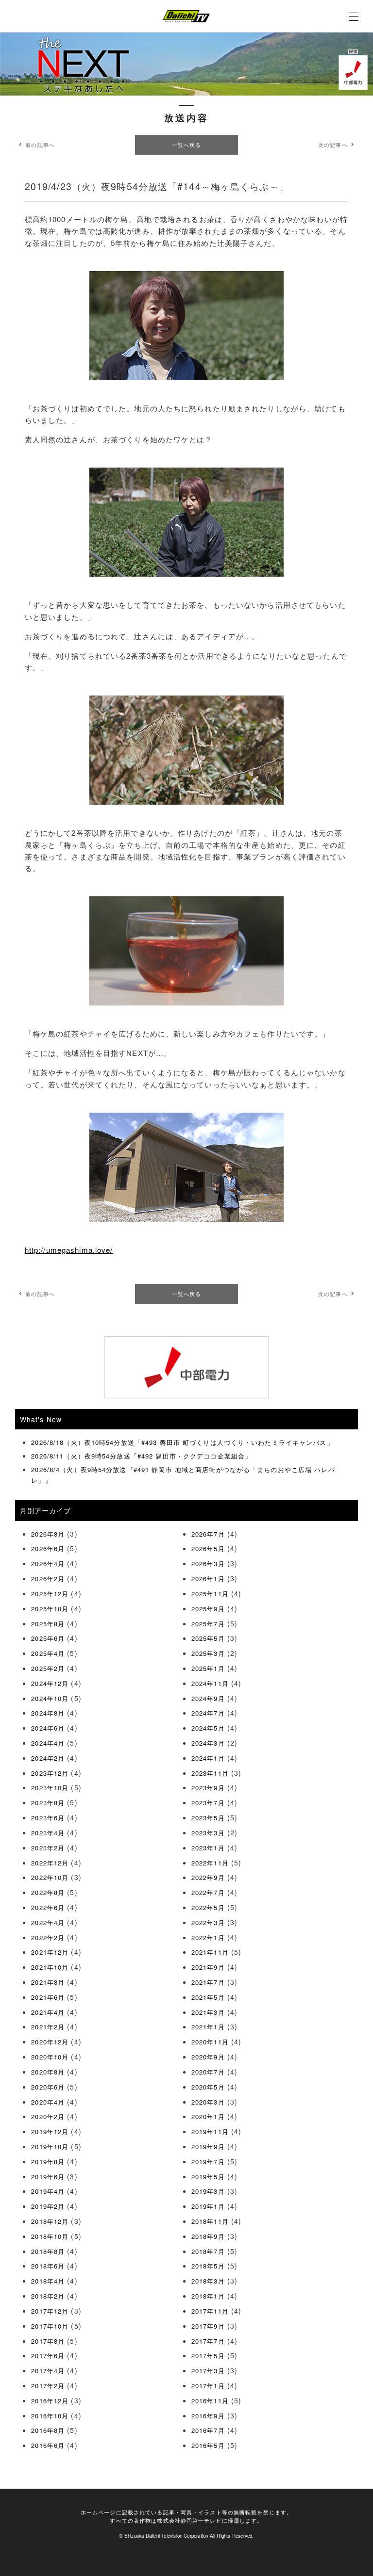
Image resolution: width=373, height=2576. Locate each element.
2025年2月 (48, 1668)
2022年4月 (48, 1922)
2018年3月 (208, 2281)
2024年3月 (208, 1743)
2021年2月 (48, 2027)
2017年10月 (50, 2326)
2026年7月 (208, 1534)
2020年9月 (208, 2057)
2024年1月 (208, 1758)
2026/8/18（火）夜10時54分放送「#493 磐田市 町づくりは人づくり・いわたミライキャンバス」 (182, 1442)
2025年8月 (48, 1624)
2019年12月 (50, 2131)
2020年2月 (48, 2116)
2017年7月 (208, 2341)
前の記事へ (40, 145)
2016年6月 (48, 2445)
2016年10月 (50, 2416)
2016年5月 (208, 2445)
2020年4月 (48, 2102)
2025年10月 (50, 1609)
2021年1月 (208, 2027)
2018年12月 (50, 2221)
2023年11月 (210, 1773)
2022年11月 (210, 1863)
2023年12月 (50, 1773)
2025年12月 (50, 1594)
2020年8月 (48, 2072)
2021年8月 (48, 1982)
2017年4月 (48, 2371)
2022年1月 (208, 1937)
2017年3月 (208, 2371)
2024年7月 (208, 1713)
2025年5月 (208, 1638)
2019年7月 (208, 2162)
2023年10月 (50, 1788)
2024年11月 (210, 1683)
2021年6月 (48, 1997)
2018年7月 (208, 2251)
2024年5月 (208, 1728)
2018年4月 (48, 2281)
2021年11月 (210, 1952)
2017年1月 (208, 2386)
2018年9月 (208, 2236)
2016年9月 (208, 2416)
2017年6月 (48, 2356)
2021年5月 (208, 1997)
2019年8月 (48, 2162)
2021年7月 (208, 1982)
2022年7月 (208, 1892)
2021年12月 (50, 1952)
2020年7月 (208, 2072)
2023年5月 (208, 1818)
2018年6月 (48, 2266)
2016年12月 (50, 2401)
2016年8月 (48, 2430)
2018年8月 (48, 2251)
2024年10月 (50, 1698)
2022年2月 (48, 1937)
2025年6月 (48, 1638)
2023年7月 (208, 1803)
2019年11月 (210, 2131)
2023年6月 (48, 1818)
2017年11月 (210, 2311)
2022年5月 (208, 1907)
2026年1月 (208, 1579)
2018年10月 (50, 2236)
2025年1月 (208, 1668)
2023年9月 (208, 1788)
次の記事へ (333, 145)
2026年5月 (208, 1548)
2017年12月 (50, 2311)
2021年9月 (208, 1967)
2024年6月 (48, 1728)
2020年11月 (210, 2042)
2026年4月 (48, 1563)
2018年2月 (48, 2296)
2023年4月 (48, 1833)
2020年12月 (50, 2042)
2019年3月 (208, 2191)
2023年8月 (48, 1803)
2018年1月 (208, 2296)
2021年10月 (50, 1967)
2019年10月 (50, 2147)
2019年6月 (48, 2177)
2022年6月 (48, 1907)
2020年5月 (208, 2087)
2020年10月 (50, 2057)
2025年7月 (208, 1624)
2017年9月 (208, 2326)
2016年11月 (210, 2401)
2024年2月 (48, 1758)
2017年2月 (48, 2386)
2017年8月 (48, 2341)
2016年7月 (208, 2430)
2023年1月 (208, 1848)
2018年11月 (210, 2221)
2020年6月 (48, 2087)
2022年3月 (208, 1922)
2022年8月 (48, 1892)
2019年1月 (208, 2206)
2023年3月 (208, 1833)
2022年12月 (50, 1863)
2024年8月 (48, 1713)
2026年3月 (208, 1563)
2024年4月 (48, 1743)
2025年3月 (208, 1653)
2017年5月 (208, 2356)
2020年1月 (208, 2116)
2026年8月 (48, 1534)
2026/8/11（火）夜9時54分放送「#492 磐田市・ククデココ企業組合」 (141, 1456)
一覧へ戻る (187, 145)
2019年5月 (208, 2177)
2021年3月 (208, 2012)
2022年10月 (50, 1877)
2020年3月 (208, 2102)
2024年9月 (208, 1698)
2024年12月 (50, 1683)
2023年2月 (48, 1848)
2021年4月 (48, 2012)
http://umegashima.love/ (69, 1250)
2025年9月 (208, 1609)
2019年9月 (208, 2147)
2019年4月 (48, 2191)
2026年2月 (48, 1579)
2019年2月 (48, 2206)
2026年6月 (48, 1548)
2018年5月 (208, 2266)
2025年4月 (48, 1653)
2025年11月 (210, 1594)
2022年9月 (208, 1877)
